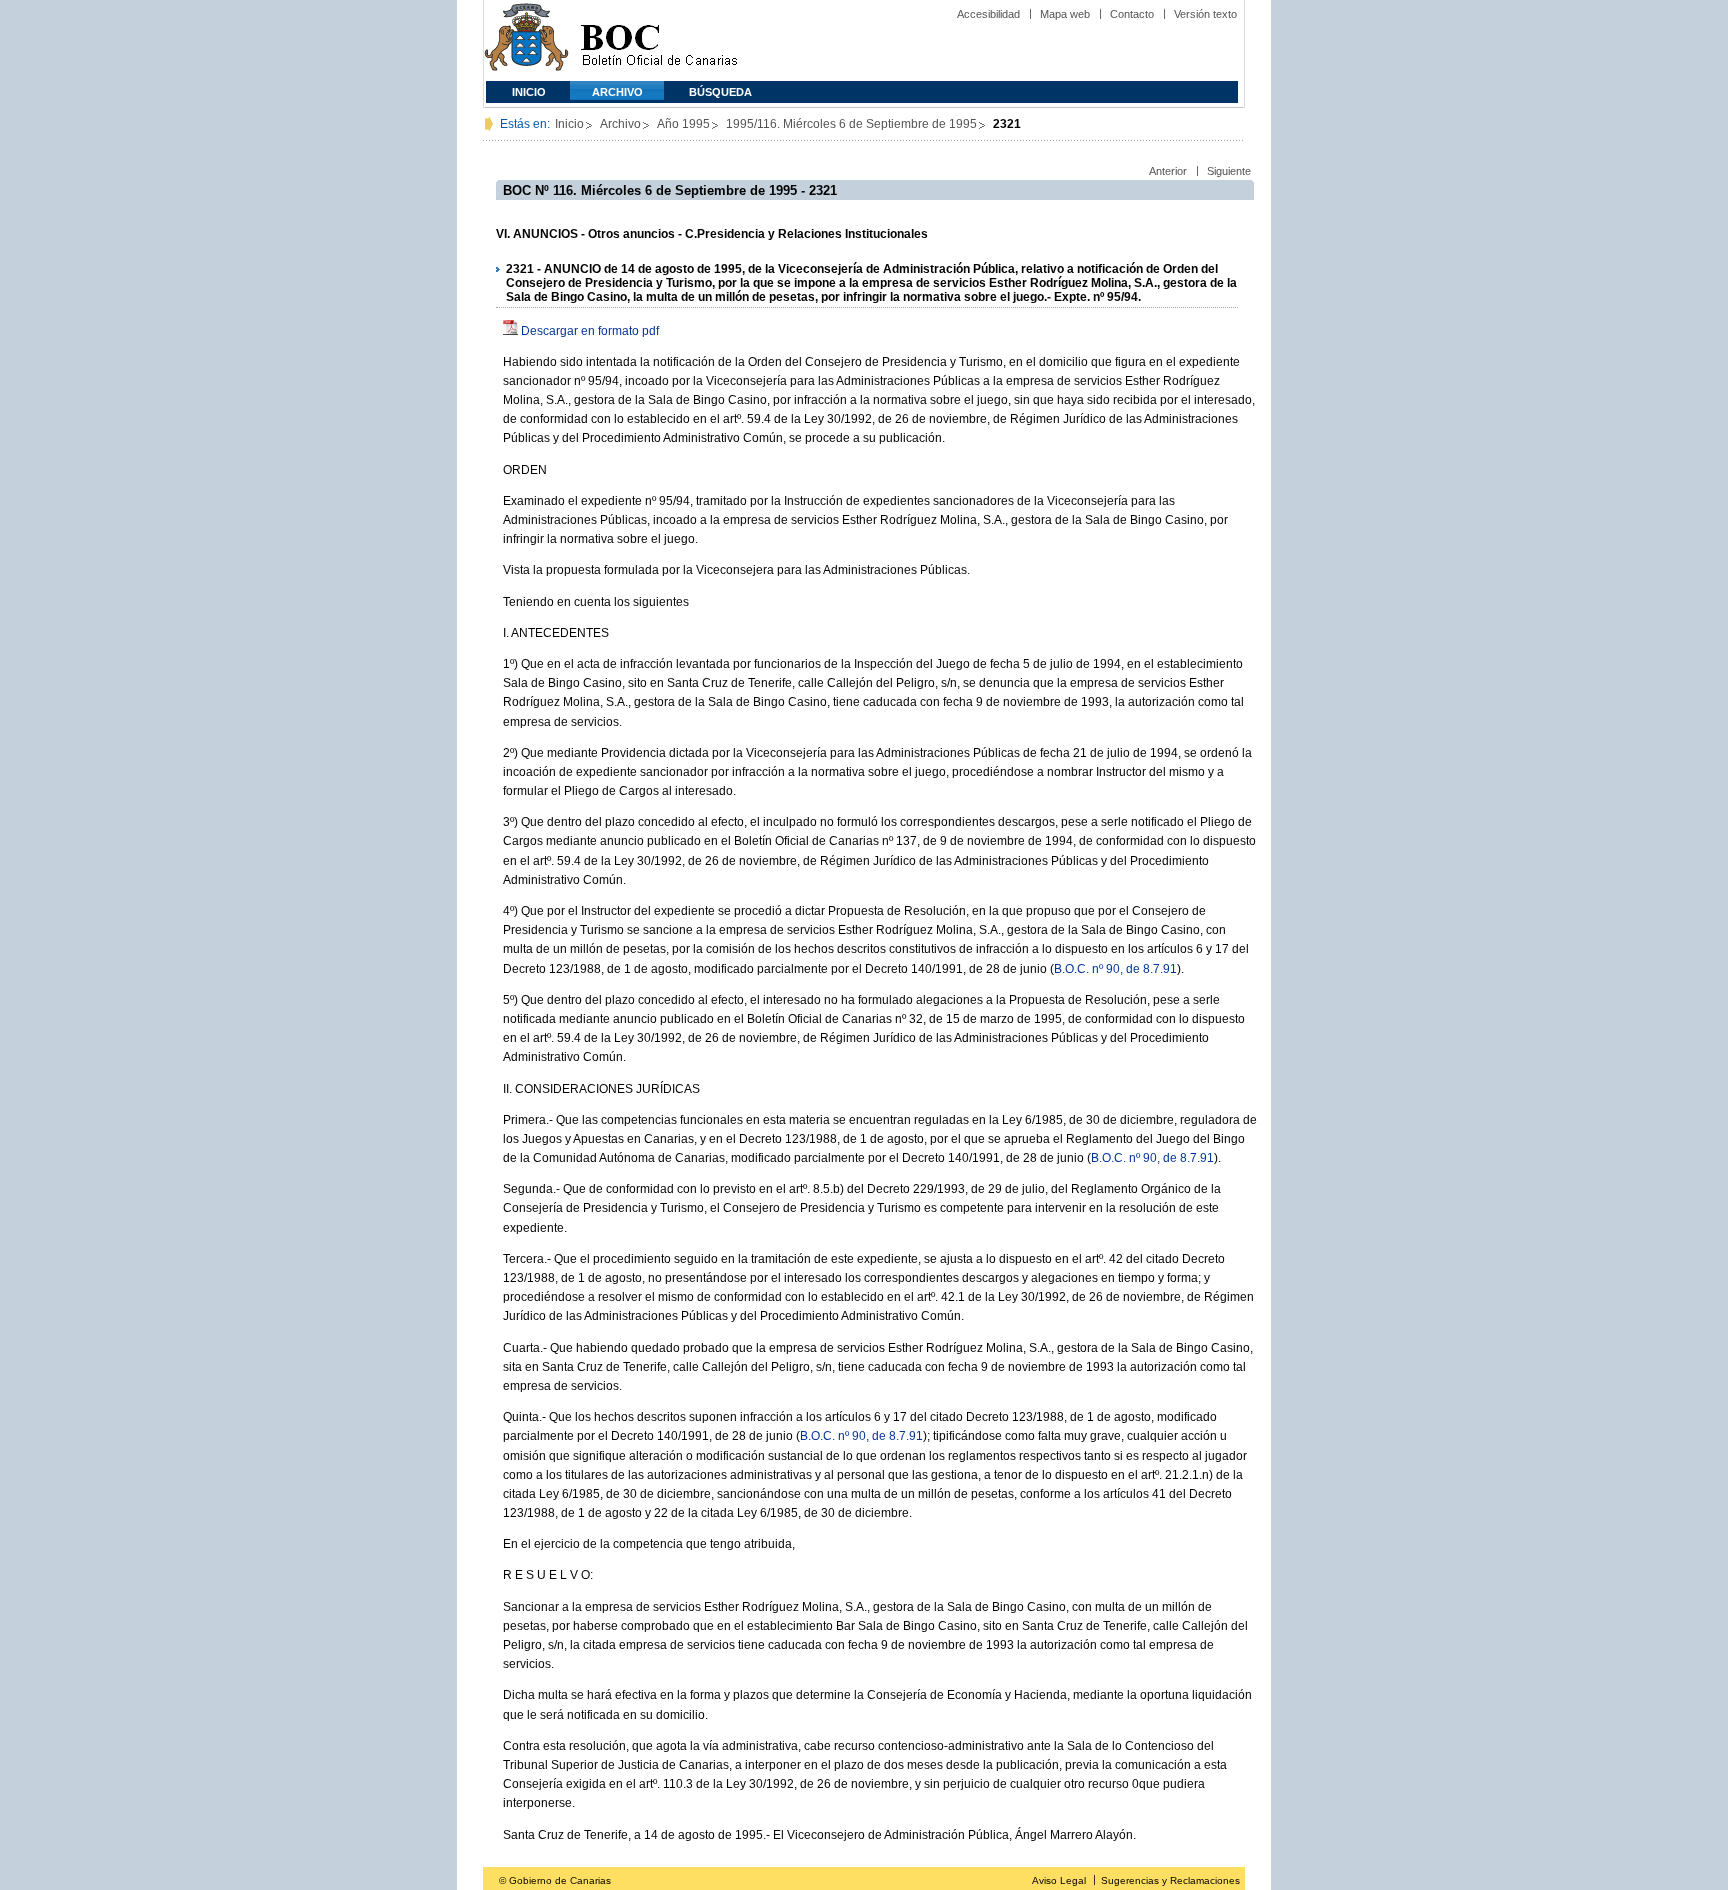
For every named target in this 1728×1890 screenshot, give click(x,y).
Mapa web (1065, 14)
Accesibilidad (988, 14)
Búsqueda (720, 92)
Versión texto (1205, 14)
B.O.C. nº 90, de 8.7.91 (1115, 969)
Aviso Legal (1059, 1880)
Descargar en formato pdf (590, 331)
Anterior (1168, 171)
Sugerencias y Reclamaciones (1170, 1880)
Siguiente (1229, 171)
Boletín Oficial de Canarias (659, 40)
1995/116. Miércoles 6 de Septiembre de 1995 (851, 124)
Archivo (617, 92)
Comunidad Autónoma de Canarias (526, 40)
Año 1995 (683, 124)
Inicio (529, 92)
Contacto (1132, 14)
